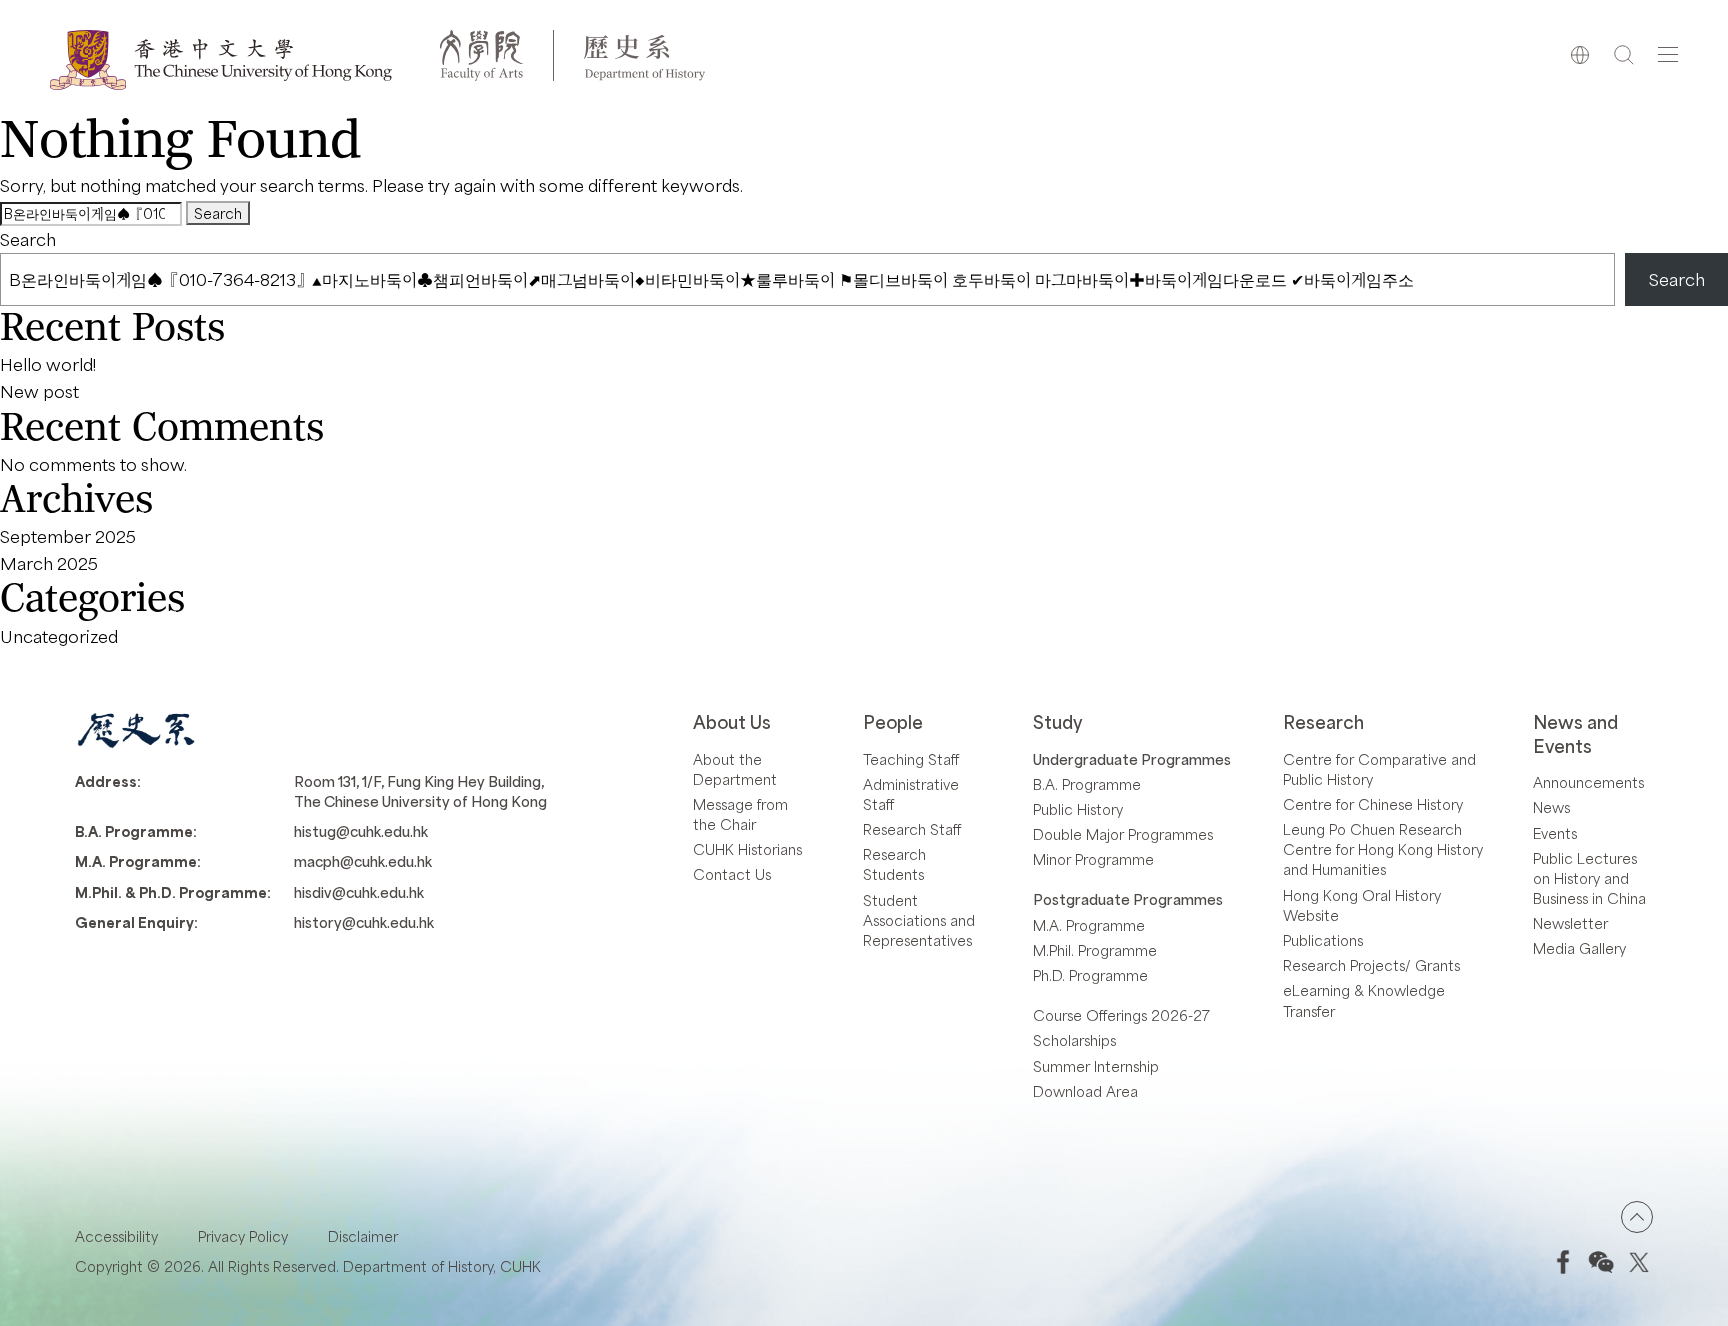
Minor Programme (1093, 859)
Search (28, 239)
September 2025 (68, 536)
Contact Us (732, 874)
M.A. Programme (1089, 925)
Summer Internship (1096, 1066)
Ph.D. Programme (1090, 975)
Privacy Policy (243, 1236)
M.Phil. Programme (1095, 950)
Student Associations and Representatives (919, 920)
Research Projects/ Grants (1371, 965)
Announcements (1588, 782)
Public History (1078, 809)
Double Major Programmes (1123, 834)
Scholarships (1074, 1040)
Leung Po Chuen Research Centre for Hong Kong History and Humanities (1383, 849)
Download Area (1085, 1091)
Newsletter (1570, 923)
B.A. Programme (1087, 784)
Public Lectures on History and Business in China (1589, 878)
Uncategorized (59, 636)
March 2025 (49, 563)
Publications (1323, 940)
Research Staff (912, 829)
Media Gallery (1579, 948)
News (1551, 807)
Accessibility (116, 1236)
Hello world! (48, 364)
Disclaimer (363, 1236)
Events (1555, 833)
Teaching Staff (911, 759)
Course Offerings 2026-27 (1121, 1015)
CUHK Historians (747, 849)
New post (39, 391)
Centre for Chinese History (1373, 804)
